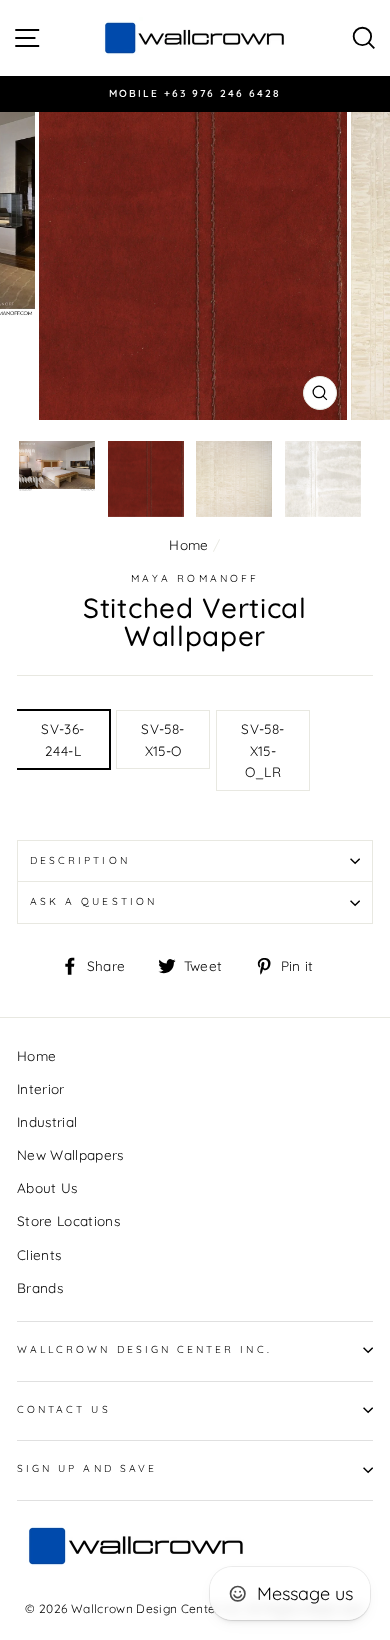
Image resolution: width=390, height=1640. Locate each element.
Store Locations (68, 1220)
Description (80, 860)
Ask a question (93, 901)
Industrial (47, 1121)
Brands (40, 1287)
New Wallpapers (70, 1154)
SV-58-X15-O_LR (262, 750)
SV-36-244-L (62, 739)
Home (188, 544)
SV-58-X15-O (162, 739)
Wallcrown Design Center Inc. (144, 1349)
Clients (39, 1254)
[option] (195, 94)
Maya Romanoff (195, 578)
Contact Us (64, 1409)
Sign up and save (87, 1468)
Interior (41, 1088)
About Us (47, 1187)
